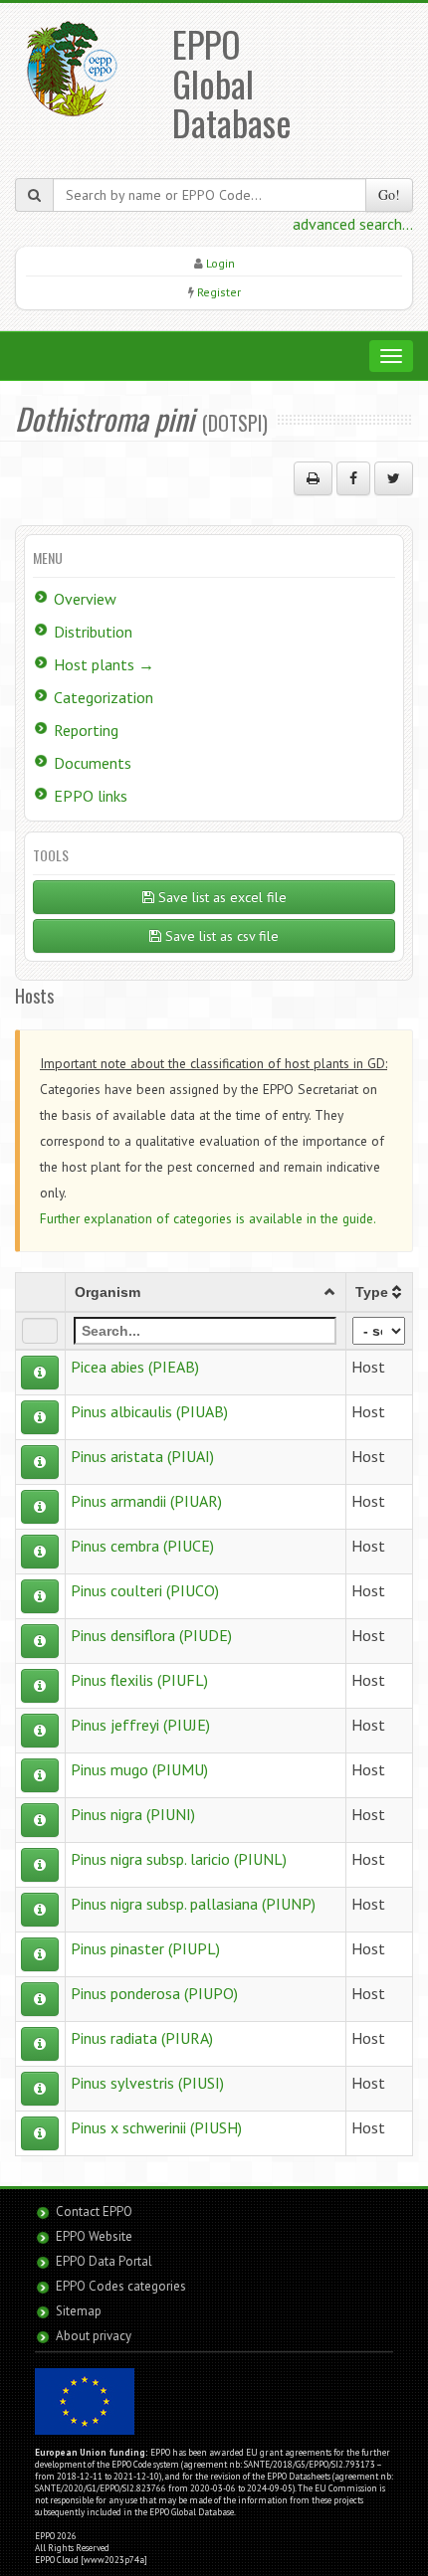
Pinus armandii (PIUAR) (146, 1501)
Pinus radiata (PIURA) (142, 2038)
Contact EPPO (94, 2211)
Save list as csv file (220, 936)
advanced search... (353, 224)
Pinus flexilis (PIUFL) (139, 1680)
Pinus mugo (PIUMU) (139, 1769)
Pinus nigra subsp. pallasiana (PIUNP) (193, 1904)
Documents (93, 763)
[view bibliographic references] (40, 1373)
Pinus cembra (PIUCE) (142, 1546)
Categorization (104, 697)
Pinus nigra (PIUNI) (133, 1814)
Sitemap (79, 2311)
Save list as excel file (220, 897)
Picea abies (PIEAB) (135, 1367)
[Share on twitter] (394, 478)
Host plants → (104, 664)
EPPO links (91, 796)
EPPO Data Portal (104, 2261)
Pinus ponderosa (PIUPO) (154, 1993)
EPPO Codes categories (121, 2286)
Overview (85, 599)
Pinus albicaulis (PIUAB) (149, 1411)
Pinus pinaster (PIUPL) (145, 1948)
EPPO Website (94, 2236)
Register (219, 292)
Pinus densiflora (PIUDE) (151, 1635)
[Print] (313, 478)
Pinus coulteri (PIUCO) (145, 1590)
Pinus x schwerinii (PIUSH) (156, 2127)
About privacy (94, 2336)
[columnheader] (205, 1292)
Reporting (86, 730)
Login (220, 263)
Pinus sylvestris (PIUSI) (147, 2083)
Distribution (93, 632)
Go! (389, 194)
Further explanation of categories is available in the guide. (208, 1218)
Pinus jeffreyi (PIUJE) (140, 1725)
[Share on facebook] (353, 478)
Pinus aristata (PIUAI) (142, 1456)
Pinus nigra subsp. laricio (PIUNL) (179, 1859)
